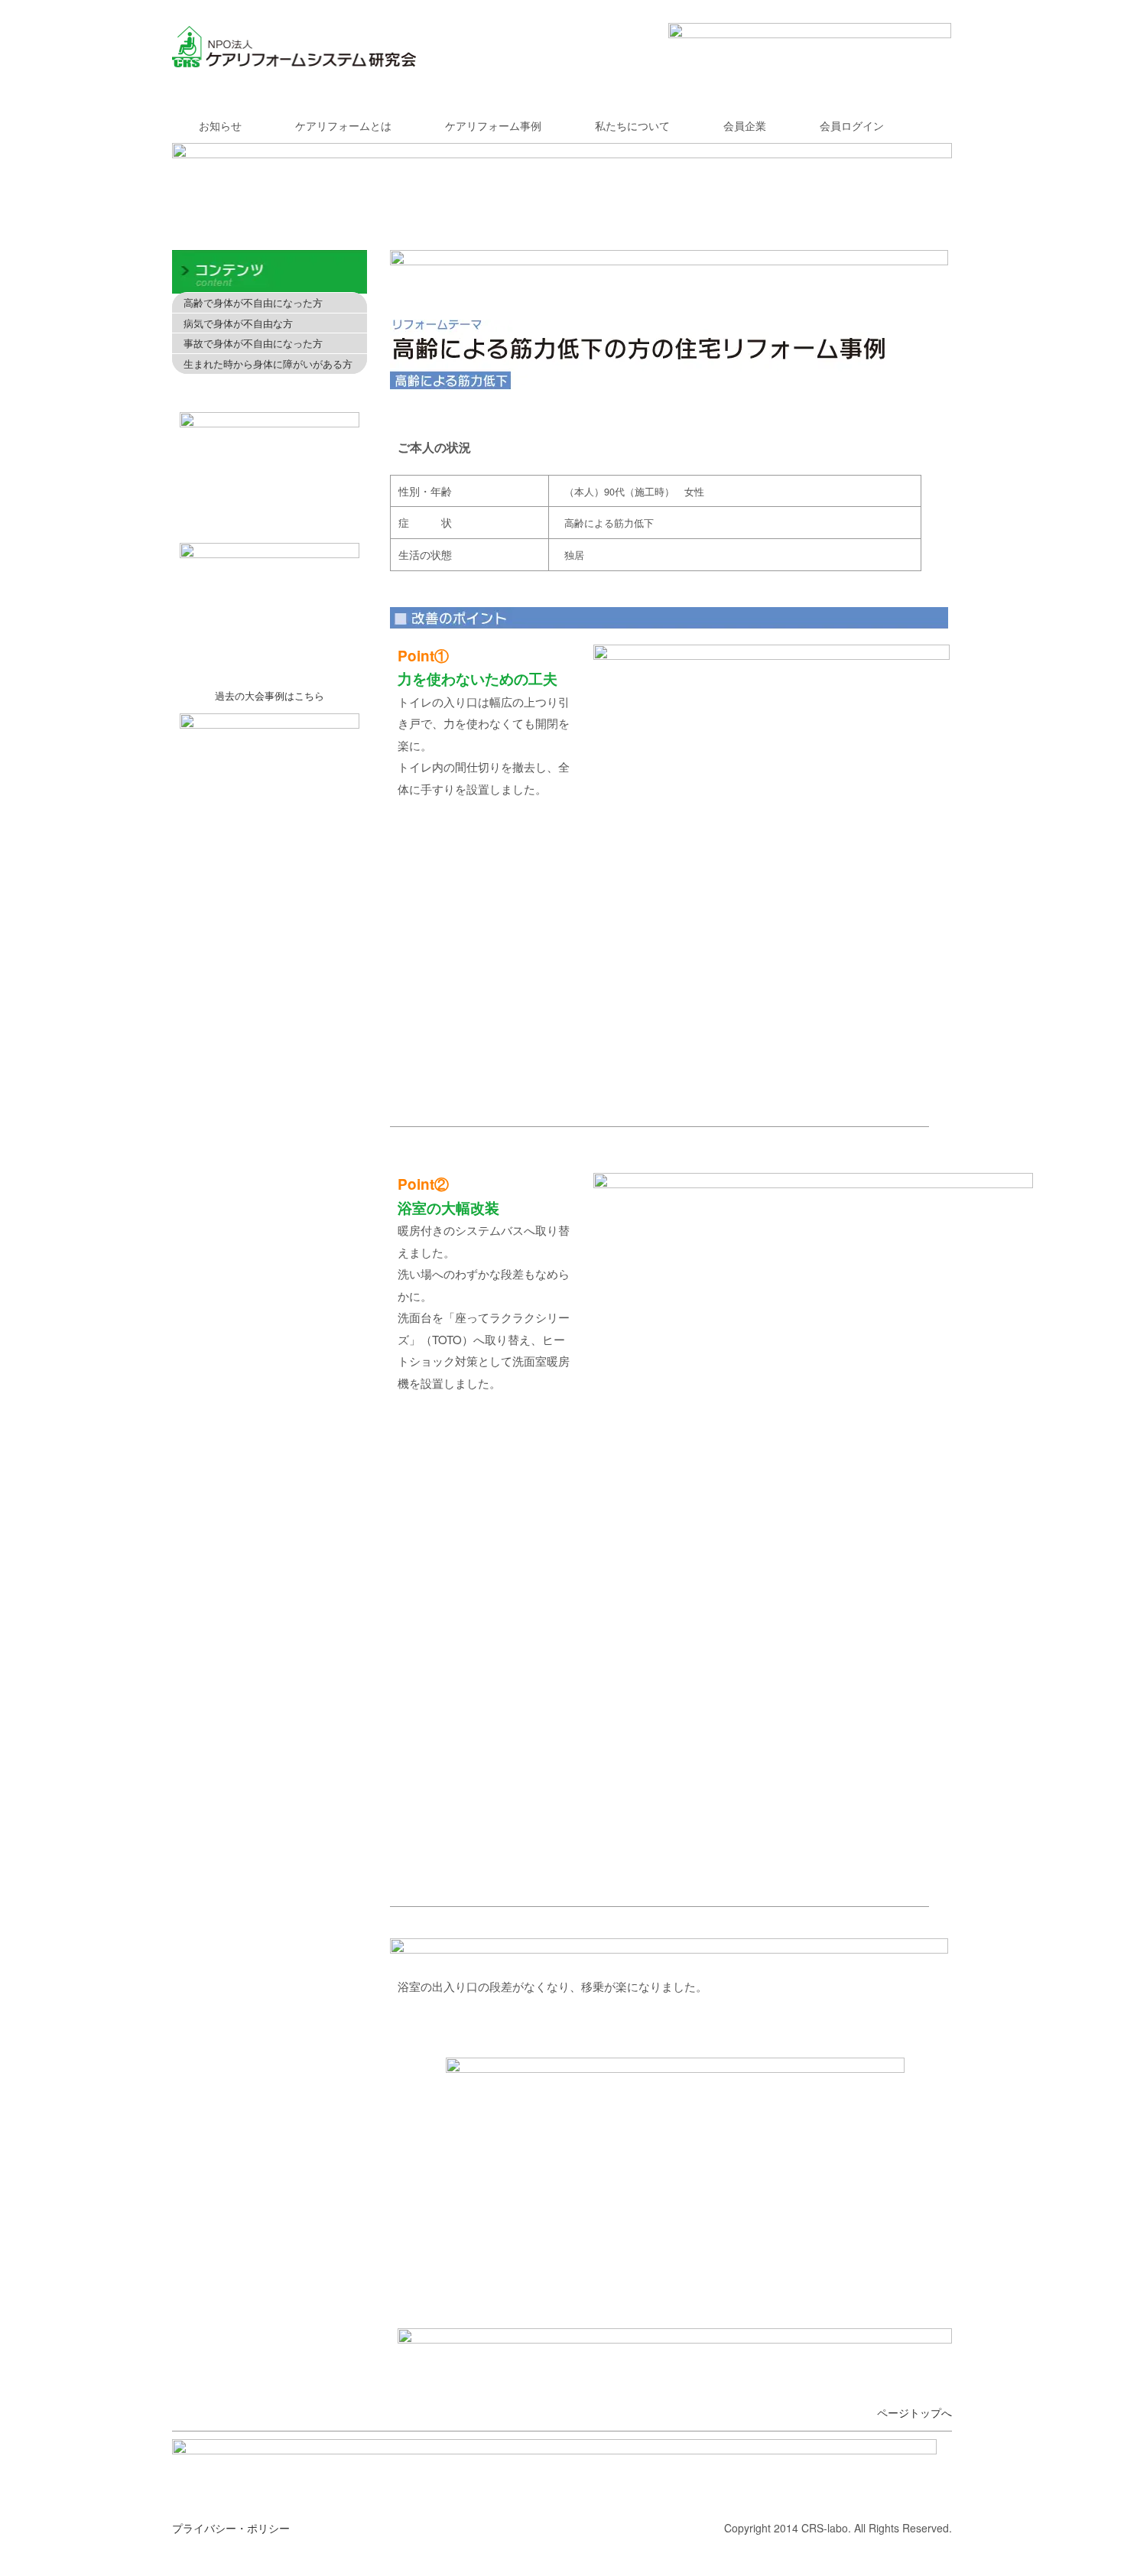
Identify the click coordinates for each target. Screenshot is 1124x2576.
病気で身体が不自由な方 (238, 323)
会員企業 (745, 125)
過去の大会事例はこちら (270, 695)
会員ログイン (852, 125)
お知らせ (220, 125)
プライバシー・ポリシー (231, 2528)
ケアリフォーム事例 (493, 125)
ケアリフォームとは (343, 125)
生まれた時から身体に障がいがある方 (268, 364)
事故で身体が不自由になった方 (253, 343)
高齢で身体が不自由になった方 (253, 302)
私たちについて (632, 125)
